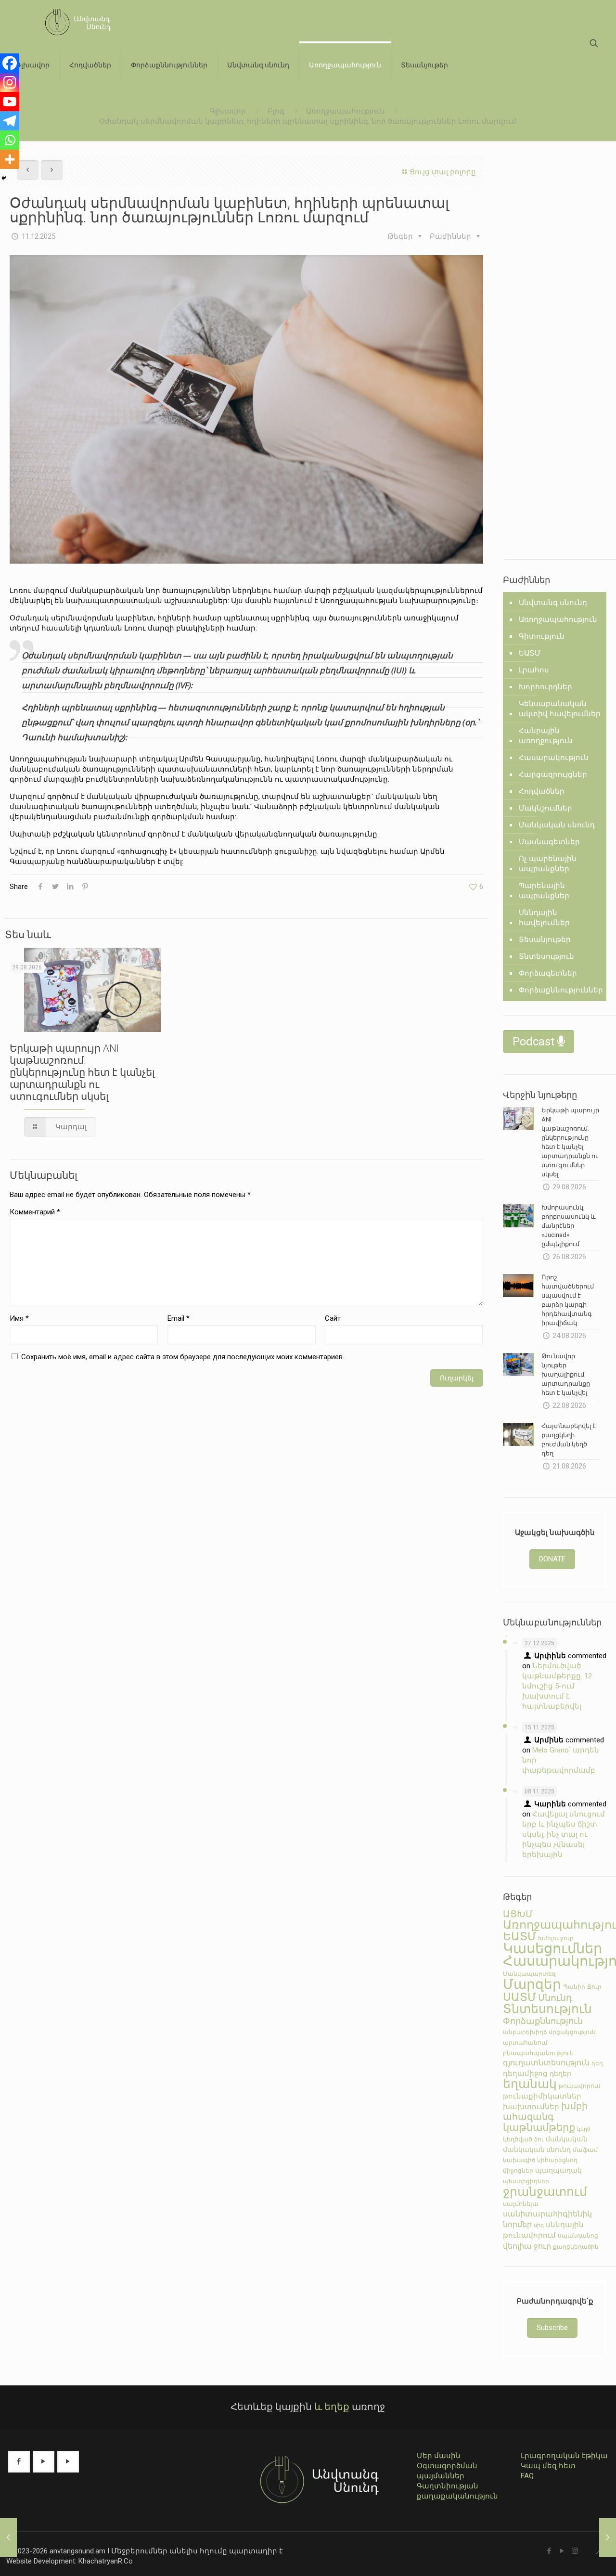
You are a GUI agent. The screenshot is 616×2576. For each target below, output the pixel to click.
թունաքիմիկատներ (542, 2096)
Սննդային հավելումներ (544, 918)
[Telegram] (10, 121)
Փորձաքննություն (543, 2021)
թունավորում (580, 2086)
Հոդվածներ (542, 791)
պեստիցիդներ (526, 2181)
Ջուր (594, 1987)
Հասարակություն (554, 758)
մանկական (567, 2139)
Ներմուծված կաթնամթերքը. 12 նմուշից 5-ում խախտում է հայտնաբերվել (557, 1686)
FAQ (527, 2476)
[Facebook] (10, 63)
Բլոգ (276, 111)
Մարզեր (532, 1984)
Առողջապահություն (345, 111)
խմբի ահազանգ (545, 2112)
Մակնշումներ (545, 808)
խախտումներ (531, 2107)
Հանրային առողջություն (546, 736)
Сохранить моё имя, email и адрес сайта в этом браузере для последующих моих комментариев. (183, 1357)
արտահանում (525, 2043)
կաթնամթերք (539, 2127)
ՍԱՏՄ (520, 1997)
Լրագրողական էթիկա (564, 2456)
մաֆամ (585, 2150)
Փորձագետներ (548, 973)
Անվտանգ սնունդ (553, 603)
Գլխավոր (228, 111)
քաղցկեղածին (576, 2247)
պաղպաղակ (558, 2170)
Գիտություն (542, 636)
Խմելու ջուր (556, 1938)
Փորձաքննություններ (561, 990)
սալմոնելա (521, 2204)
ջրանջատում (545, 2192)
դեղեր (560, 2074)
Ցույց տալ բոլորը (443, 172)
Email (179, 1318)
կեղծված (518, 2139)
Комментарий (35, 1212)
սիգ (539, 2225)
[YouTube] (562, 2551)
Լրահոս (534, 670)
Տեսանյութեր (545, 940)
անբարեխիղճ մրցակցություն (549, 2032)
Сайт (333, 1318)
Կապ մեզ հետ (548, 2466)
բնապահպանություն (538, 2053)
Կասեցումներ (552, 1948)
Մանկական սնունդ (557, 825)
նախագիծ (519, 2160)
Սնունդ (555, 1998)
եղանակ (530, 2084)
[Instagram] (10, 82)
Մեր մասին (439, 2456)
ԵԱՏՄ (530, 653)
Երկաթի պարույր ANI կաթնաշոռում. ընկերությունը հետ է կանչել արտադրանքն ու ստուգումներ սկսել (82, 1072)
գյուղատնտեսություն (546, 2063)
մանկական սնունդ (537, 2150)
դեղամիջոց (525, 2074)
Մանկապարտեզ (529, 1974)
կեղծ (584, 2129)
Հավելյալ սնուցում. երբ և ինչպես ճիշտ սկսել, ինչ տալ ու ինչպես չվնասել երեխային (564, 1834)
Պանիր (574, 1987)
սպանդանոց (578, 2236)
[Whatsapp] (10, 140)
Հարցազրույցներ (553, 774)
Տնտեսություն (546, 956)
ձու (539, 2139)
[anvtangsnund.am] (74, 22)
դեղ (597, 2063)
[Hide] (4, 178)
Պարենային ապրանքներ (544, 891)
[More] (10, 159)
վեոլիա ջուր (527, 2246)
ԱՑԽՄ (518, 1914)
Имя (19, 1318)
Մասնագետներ (549, 842)
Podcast (535, 1042)
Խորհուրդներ (545, 687)
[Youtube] (10, 102)
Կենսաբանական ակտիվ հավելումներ (560, 709)
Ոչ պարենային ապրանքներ (548, 864)
